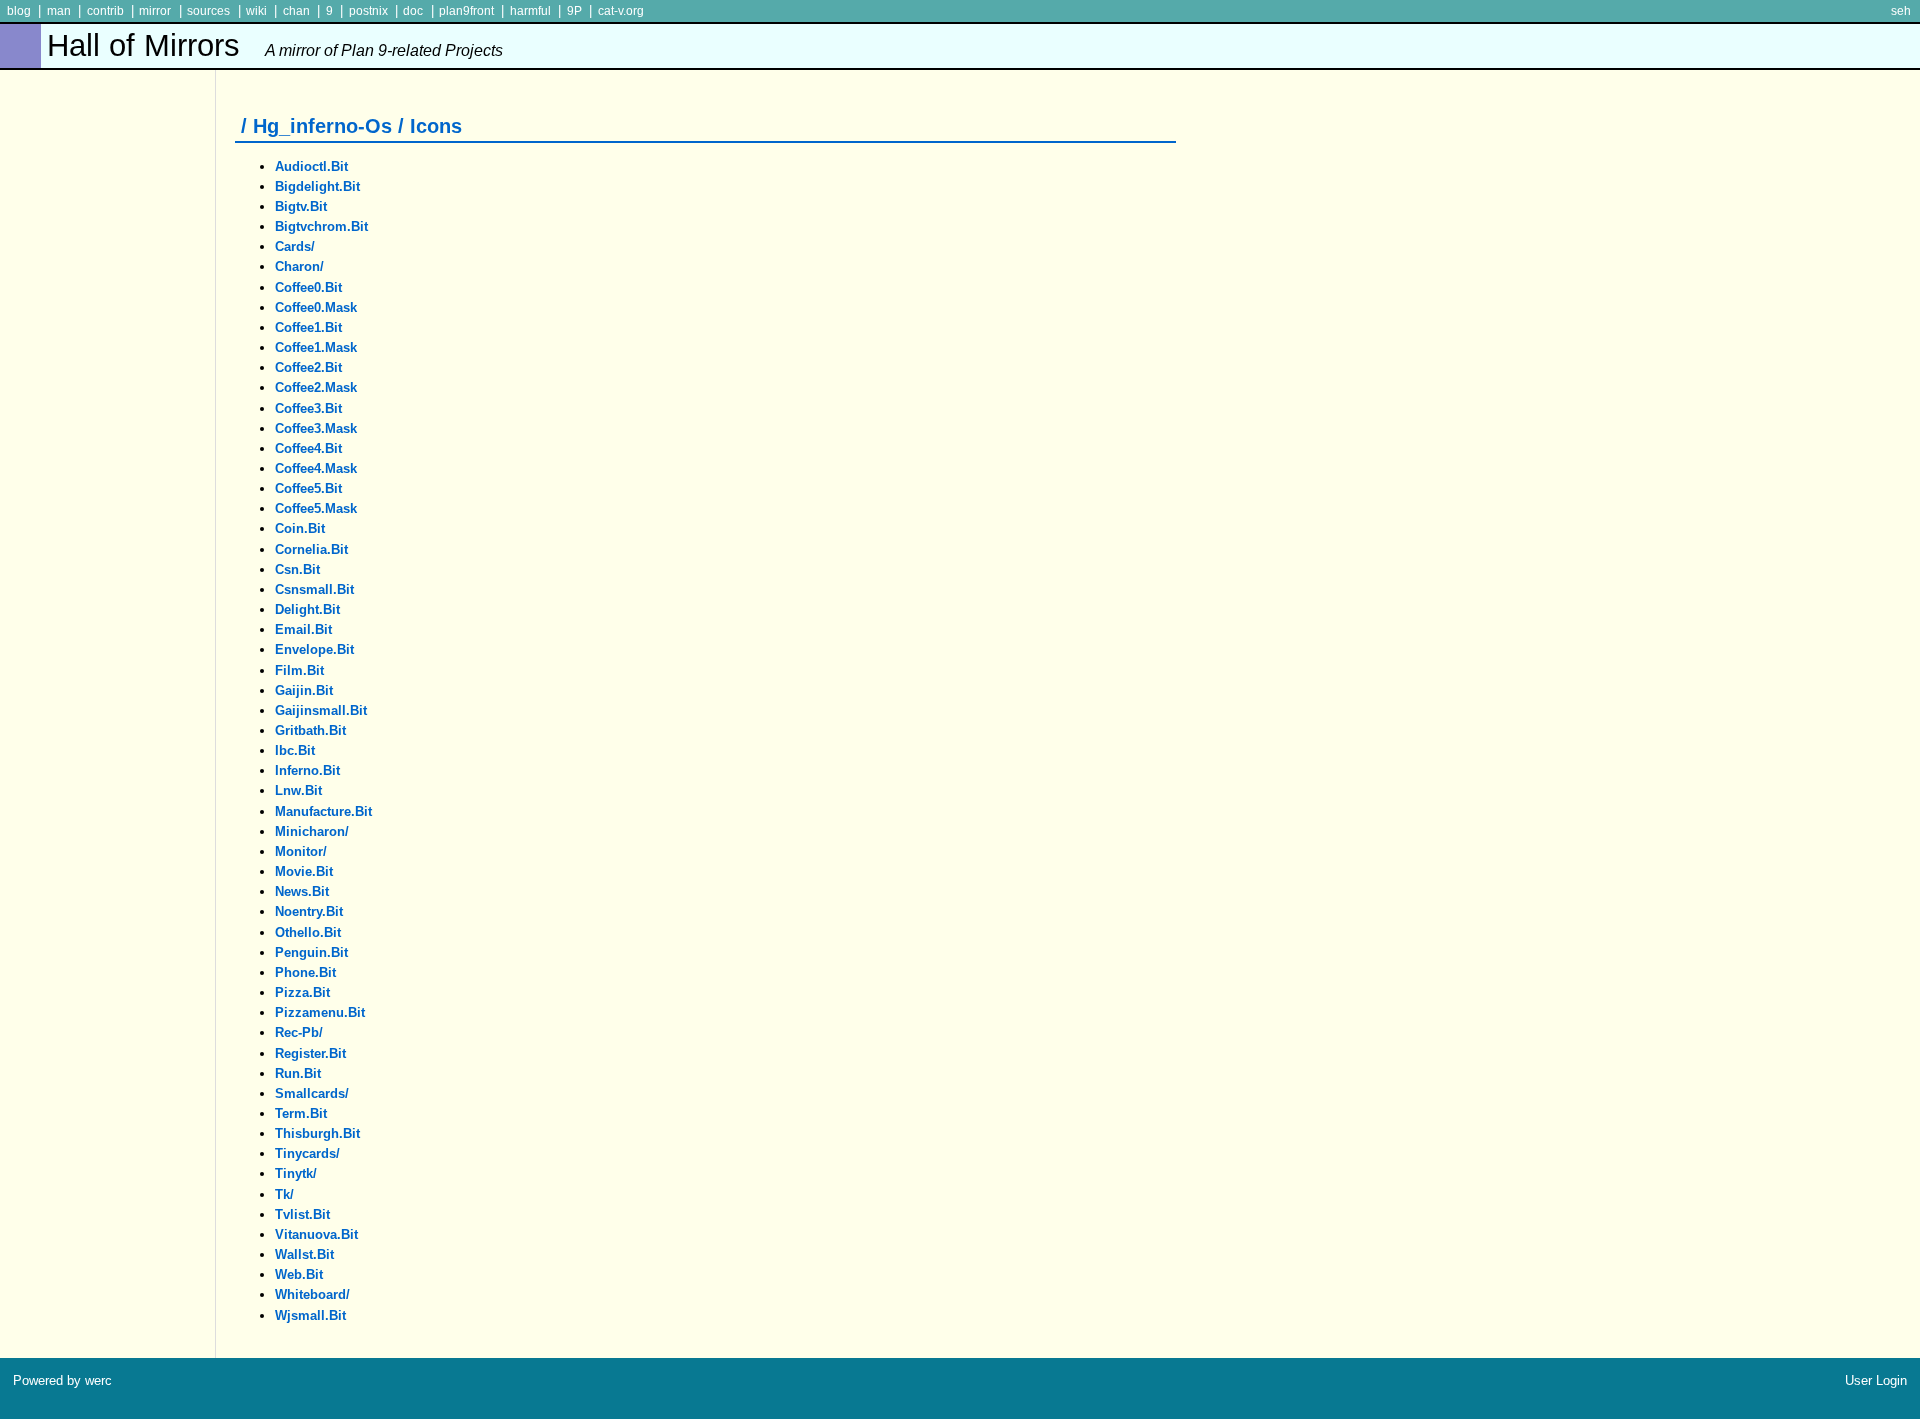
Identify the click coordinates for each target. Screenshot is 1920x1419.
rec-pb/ (299, 1032)
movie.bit (304, 871)
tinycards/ (307, 1153)
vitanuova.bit (316, 1234)
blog (19, 11)
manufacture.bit (323, 811)
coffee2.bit (308, 367)
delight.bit (307, 609)
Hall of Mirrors (275, 45)
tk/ (284, 1194)
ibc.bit (295, 750)
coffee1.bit (308, 327)
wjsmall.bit (310, 1315)
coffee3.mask (316, 428)
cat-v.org (621, 11)
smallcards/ (312, 1093)
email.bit (303, 629)
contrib (105, 11)
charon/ (299, 266)
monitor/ (301, 851)
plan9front (466, 11)
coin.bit (300, 528)
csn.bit (297, 569)
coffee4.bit (308, 448)
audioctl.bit (311, 166)
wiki (256, 11)
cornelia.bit (311, 549)
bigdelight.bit (317, 186)
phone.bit (305, 972)
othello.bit (308, 932)
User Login (1876, 1380)
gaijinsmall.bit (321, 710)
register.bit (310, 1053)
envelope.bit (314, 649)
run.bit (298, 1073)
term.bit (301, 1113)
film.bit (299, 670)
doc (413, 11)
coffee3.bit (308, 408)
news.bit (302, 891)
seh (1901, 11)
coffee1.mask (316, 347)
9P (574, 11)
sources (208, 11)
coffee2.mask (316, 387)
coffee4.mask (316, 468)
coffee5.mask (316, 508)
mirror (155, 11)
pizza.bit (302, 992)
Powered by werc (62, 1380)
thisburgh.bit (317, 1133)
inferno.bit (307, 770)
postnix (368, 11)
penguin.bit (311, 952)
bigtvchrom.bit (321, 226)
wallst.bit (304, 1254)
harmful (530, 11)
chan (296, 11)
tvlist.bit (302, 1214)
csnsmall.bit (314, 589)
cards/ (295, 246)
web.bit (299, 1274)
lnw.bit (298, 790)
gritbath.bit (310, 730)
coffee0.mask (316, 307)
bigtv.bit (301, 206)
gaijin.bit (304, 690)
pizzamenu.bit (320, 1012)
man (59, 11)
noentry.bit (309, 911)
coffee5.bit (308, 488)
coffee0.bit (308, 287)
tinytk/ (296, 1173)
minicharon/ (312, 831)
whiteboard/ (312, 1294)
